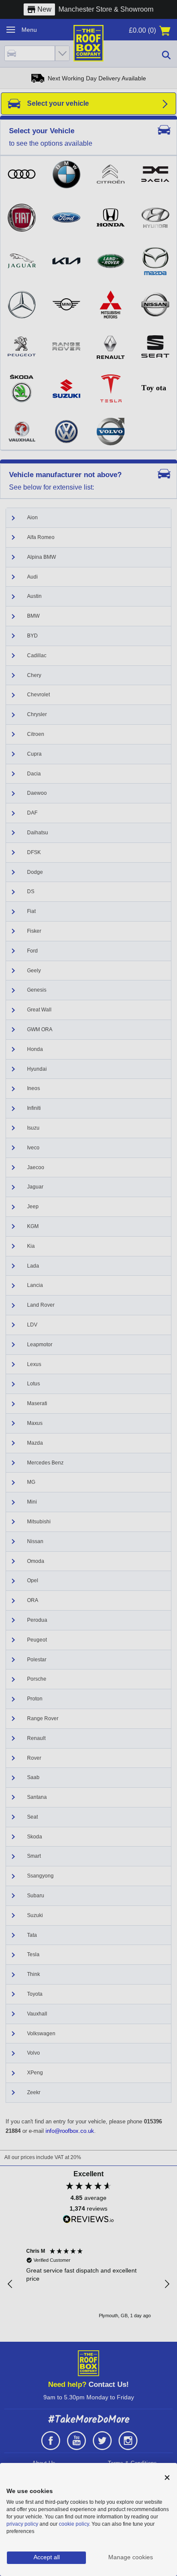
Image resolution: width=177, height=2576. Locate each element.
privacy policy (22, 2524)
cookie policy (74, 2524)
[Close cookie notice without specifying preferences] (167, 2478)
